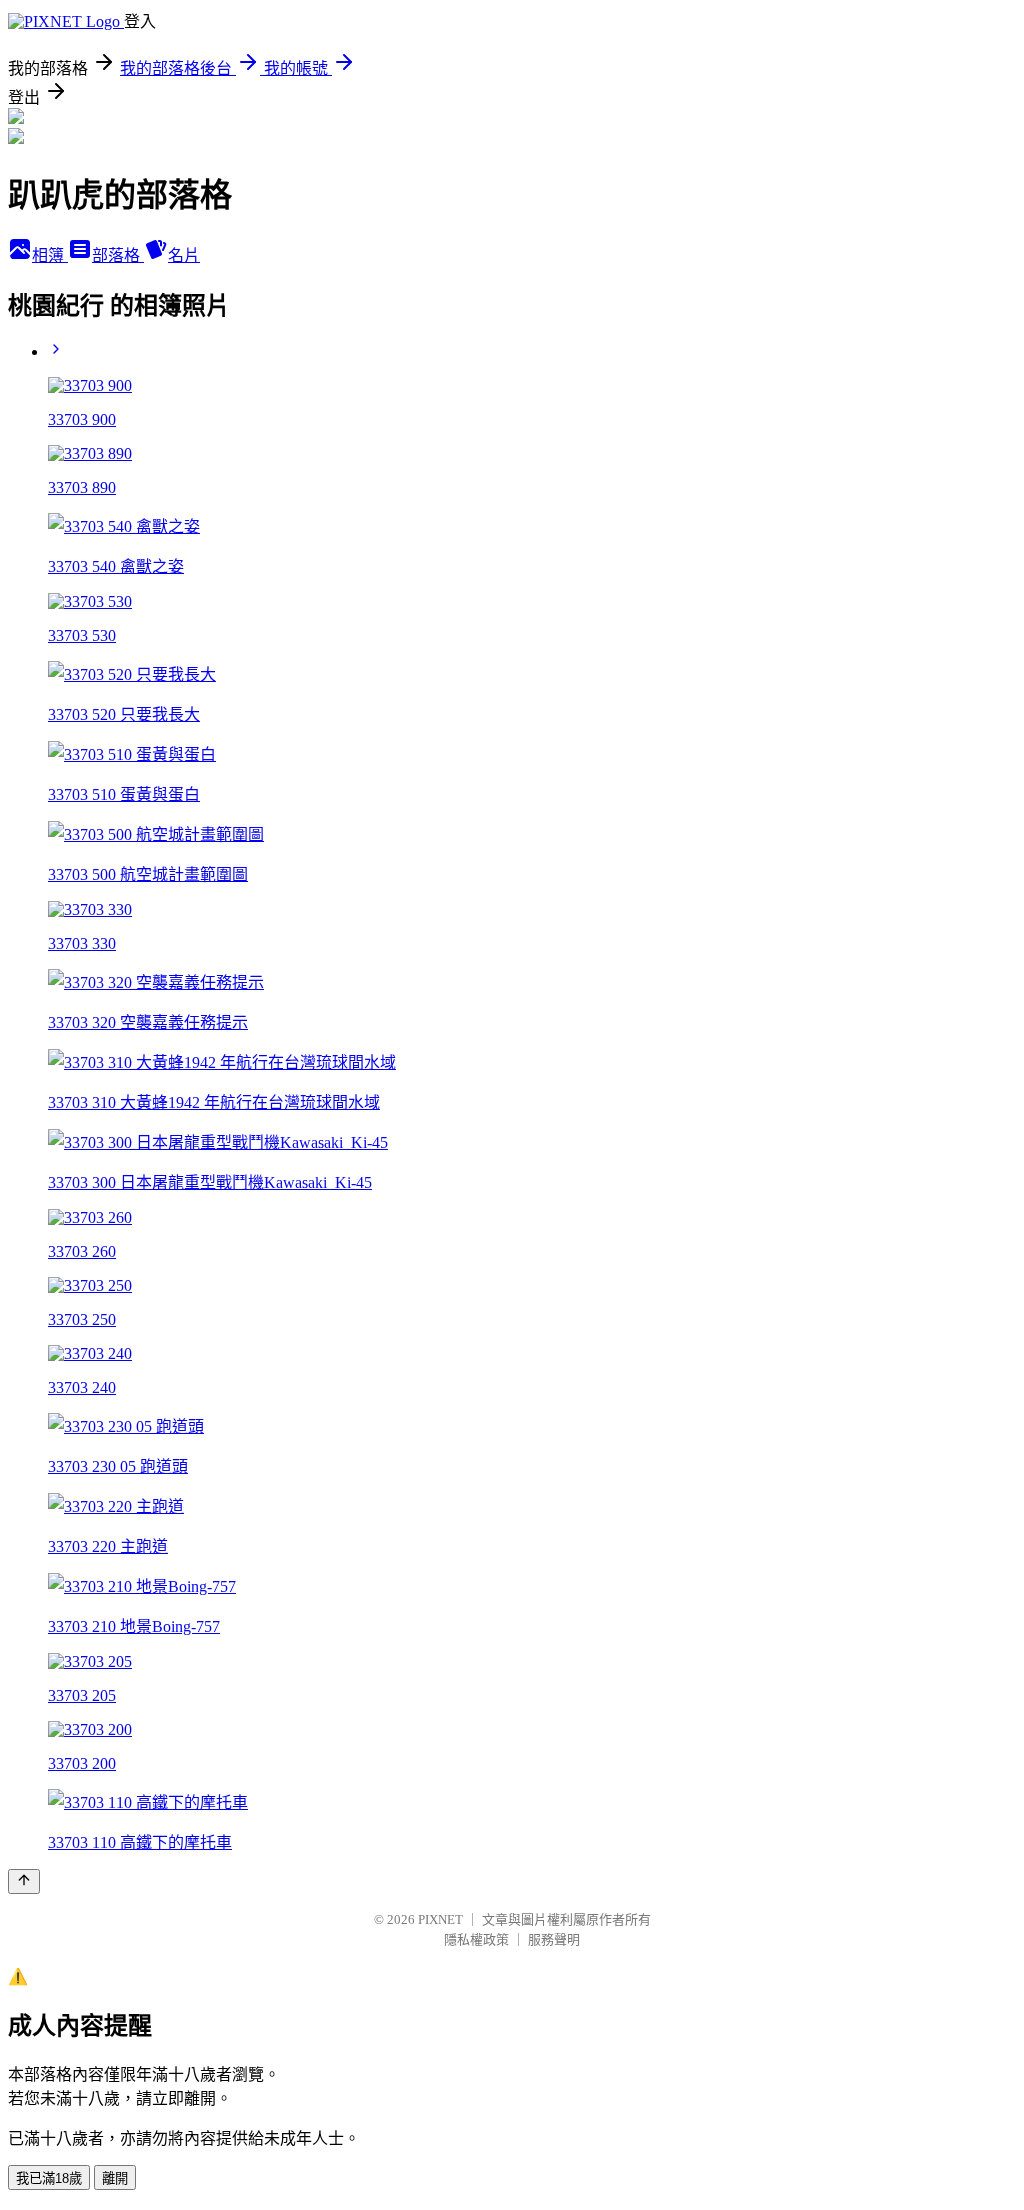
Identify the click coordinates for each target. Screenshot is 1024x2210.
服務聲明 (554, 1939)
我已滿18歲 (49, 2178)
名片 (184, 255)
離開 (115, 2178)
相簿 (50, 255)
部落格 (118, 255)
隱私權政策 (476, 1939)
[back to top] (24, 1881)
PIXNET (440, 1919)
